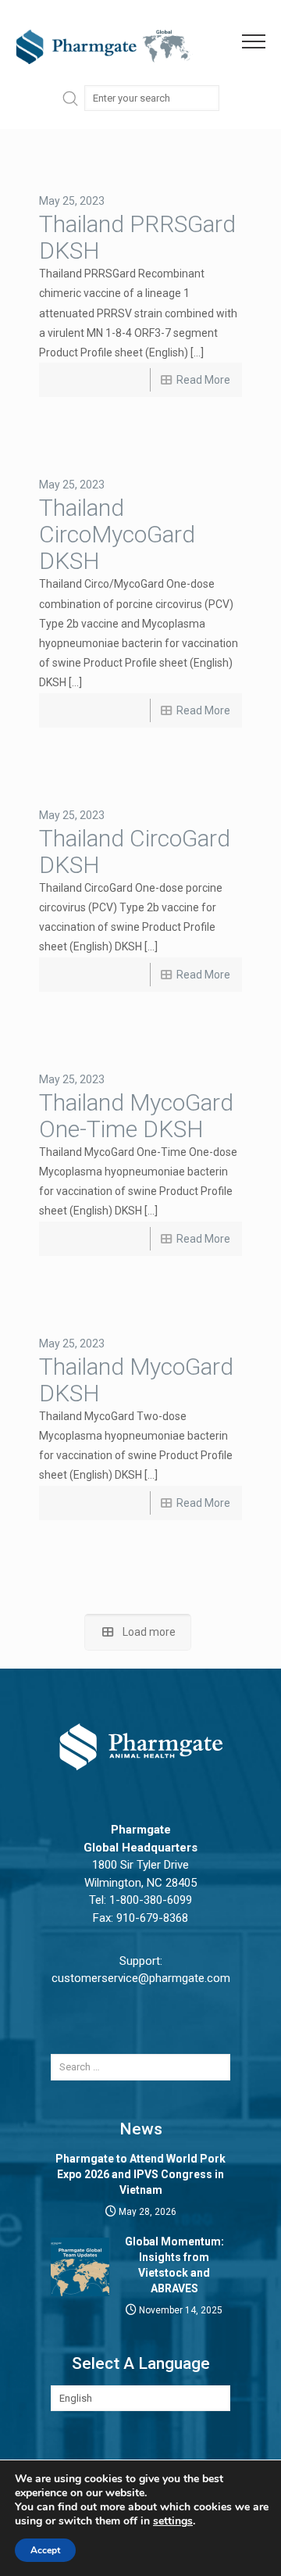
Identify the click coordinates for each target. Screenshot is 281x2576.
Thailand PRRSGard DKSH (137, 237)
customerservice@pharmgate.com (141, 1978)
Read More (203, 380)
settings (173, 2521)
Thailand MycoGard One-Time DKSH (136, 1116)
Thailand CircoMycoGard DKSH (117, 534)
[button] (261, 42)
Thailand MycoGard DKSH (136, 1380)
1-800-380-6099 (151, 1900)
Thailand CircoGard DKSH (135, 852)
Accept (45, 2550)
